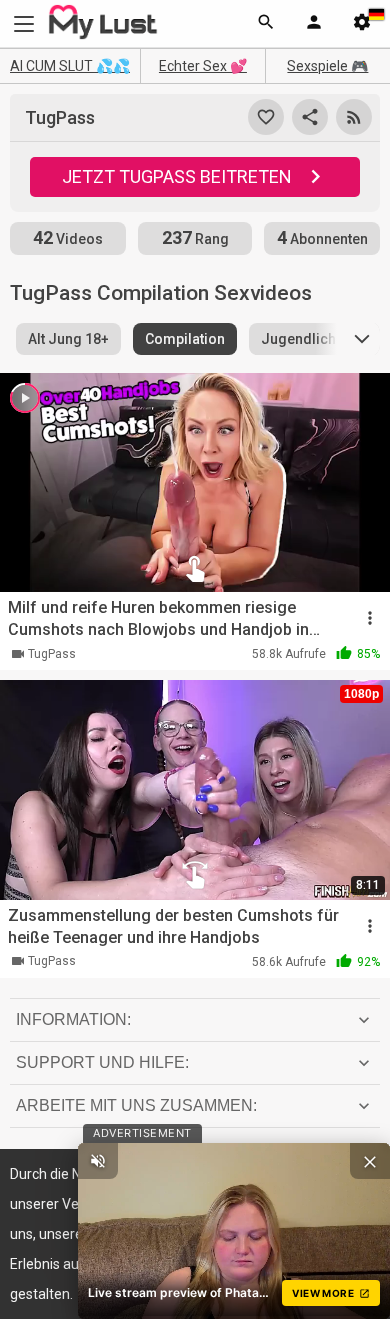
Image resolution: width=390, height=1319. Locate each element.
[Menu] (314, 24)
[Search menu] (266, 24)
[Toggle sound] (98, 1161)
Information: (73, 1019)
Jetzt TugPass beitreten (177, 176)
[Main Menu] (24, 23)
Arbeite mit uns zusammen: (136, 1105)
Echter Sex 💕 (203, 66)
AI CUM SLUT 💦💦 (70, 66)
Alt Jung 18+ (68, 339)
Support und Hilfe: (102, 1062)
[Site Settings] (362, 24)
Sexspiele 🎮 (327, 66)
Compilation (185, 339)
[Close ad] (370, 1161)
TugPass (52, 654)
